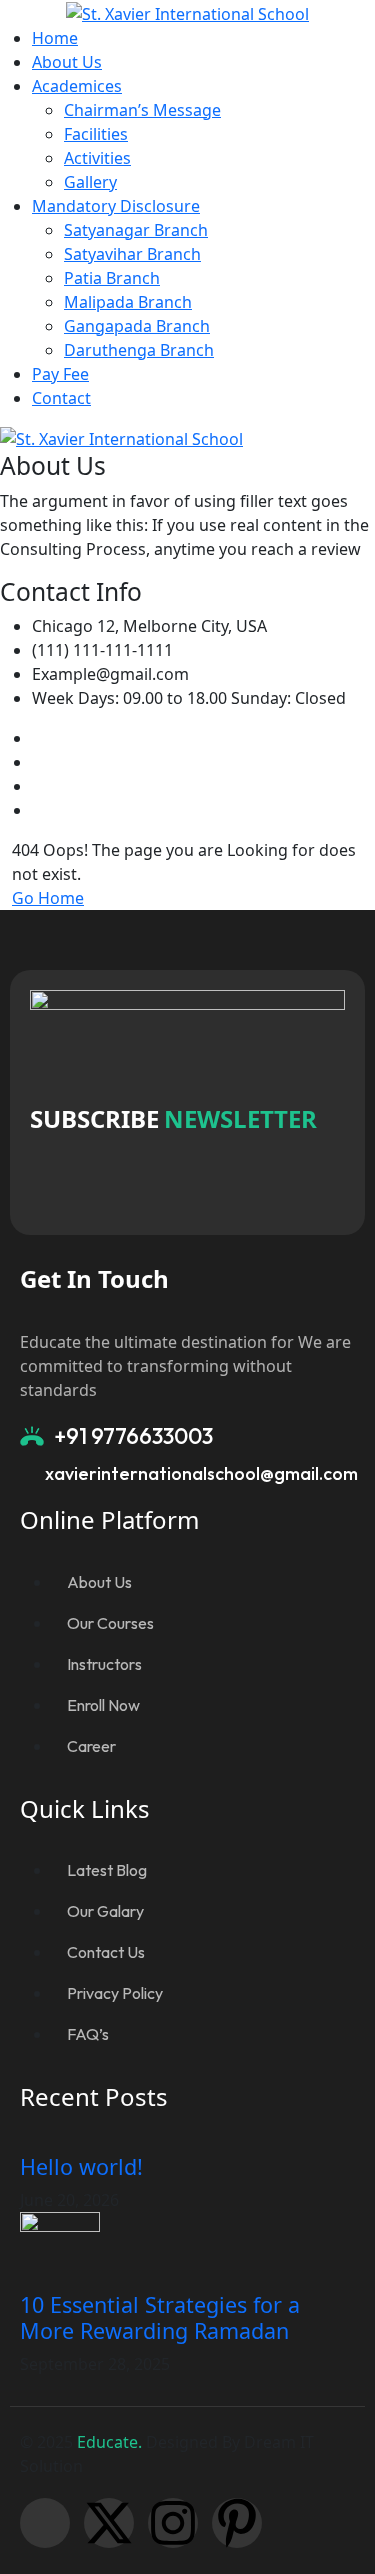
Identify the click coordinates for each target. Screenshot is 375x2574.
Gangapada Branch (137, 326)
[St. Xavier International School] (187, 12)
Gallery (90, 182)
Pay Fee (60, 374)
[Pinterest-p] (237, 2523)
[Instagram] (173, 2523)
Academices (77, 86)
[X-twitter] (109, 2523)
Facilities (96, 134)
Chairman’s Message (142, 110)
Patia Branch (112, 278)
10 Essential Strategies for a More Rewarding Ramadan (160, 2317)
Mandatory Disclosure (116, 206)
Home (55, 38)
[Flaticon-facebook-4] (45, 2523)
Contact (61, 398)
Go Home (48, 898)
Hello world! (81, 2166)
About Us (67, 62)
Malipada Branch (128, 302)
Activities (97, 158)
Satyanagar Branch (136, 230)
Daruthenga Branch (139, 350)
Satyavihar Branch (132, 254)
